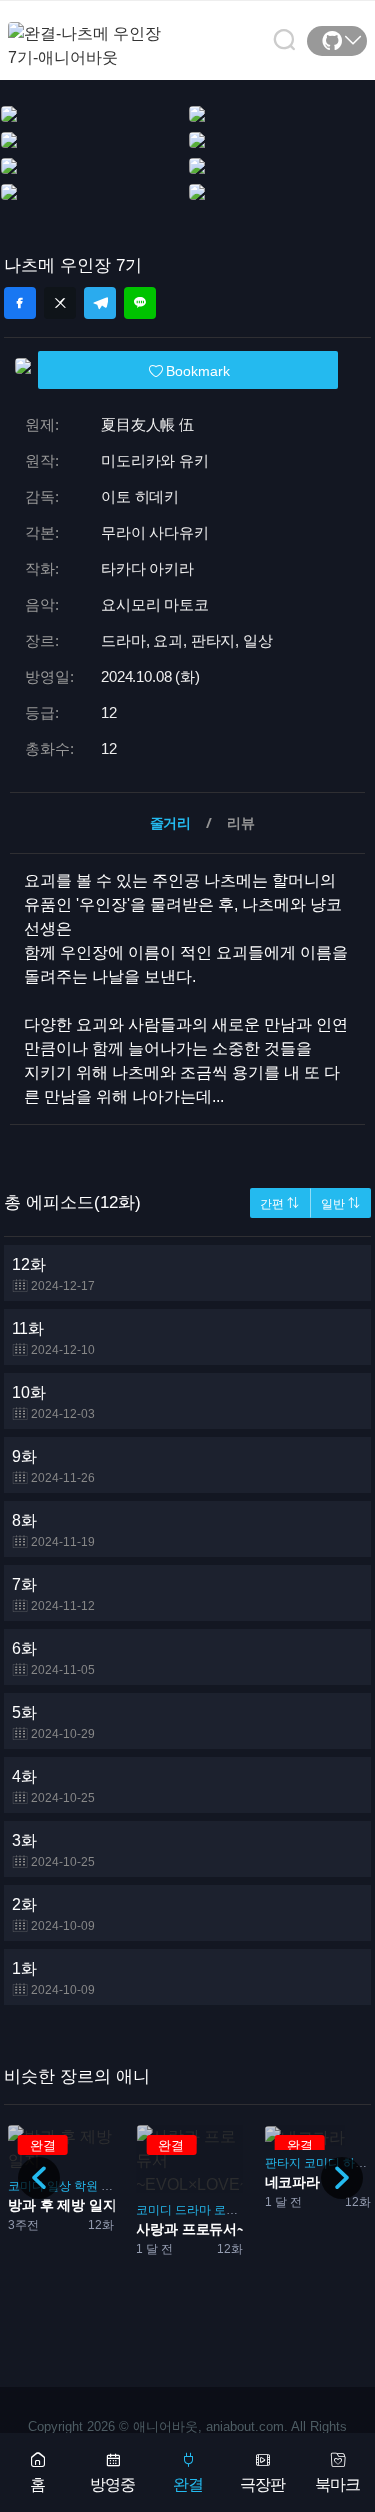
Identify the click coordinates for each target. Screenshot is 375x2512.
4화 (53, 1786)
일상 (59, 2186)
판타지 (283, 2163)
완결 (188, 2484)
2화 (53, 1914)
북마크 (337, 2484)
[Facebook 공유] (20, 303)
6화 (53, 1658)
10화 (53, 1402)
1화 (53, 1978)
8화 (53, 1530)
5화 (53, 1722)
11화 (53, 1338)
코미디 (154, 2210)
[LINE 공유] (140, 303)
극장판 (262, 2484)
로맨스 (232, 2210)
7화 (53, 1594)
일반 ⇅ (340, 1204)
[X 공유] (60, 303)
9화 (53, 1466)
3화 (53, 1850)
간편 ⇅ (279, 1204)
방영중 (112, 2484)
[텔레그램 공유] (100, 303)
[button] (342, 2178)
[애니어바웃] (88, 33)
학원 (86, 2186)
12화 (53, 1274)
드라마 (193, 2210)
